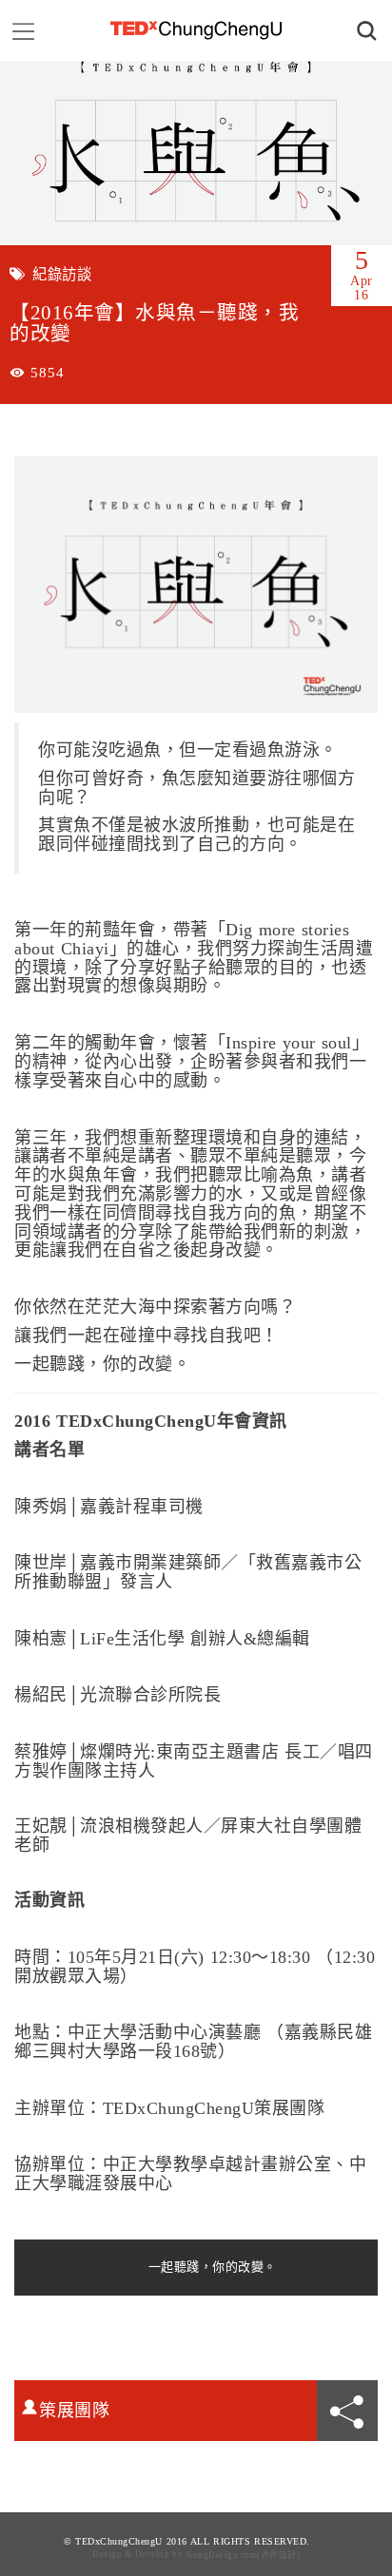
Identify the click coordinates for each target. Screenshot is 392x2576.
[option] (196, 153)
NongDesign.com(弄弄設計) (243, 2555)
